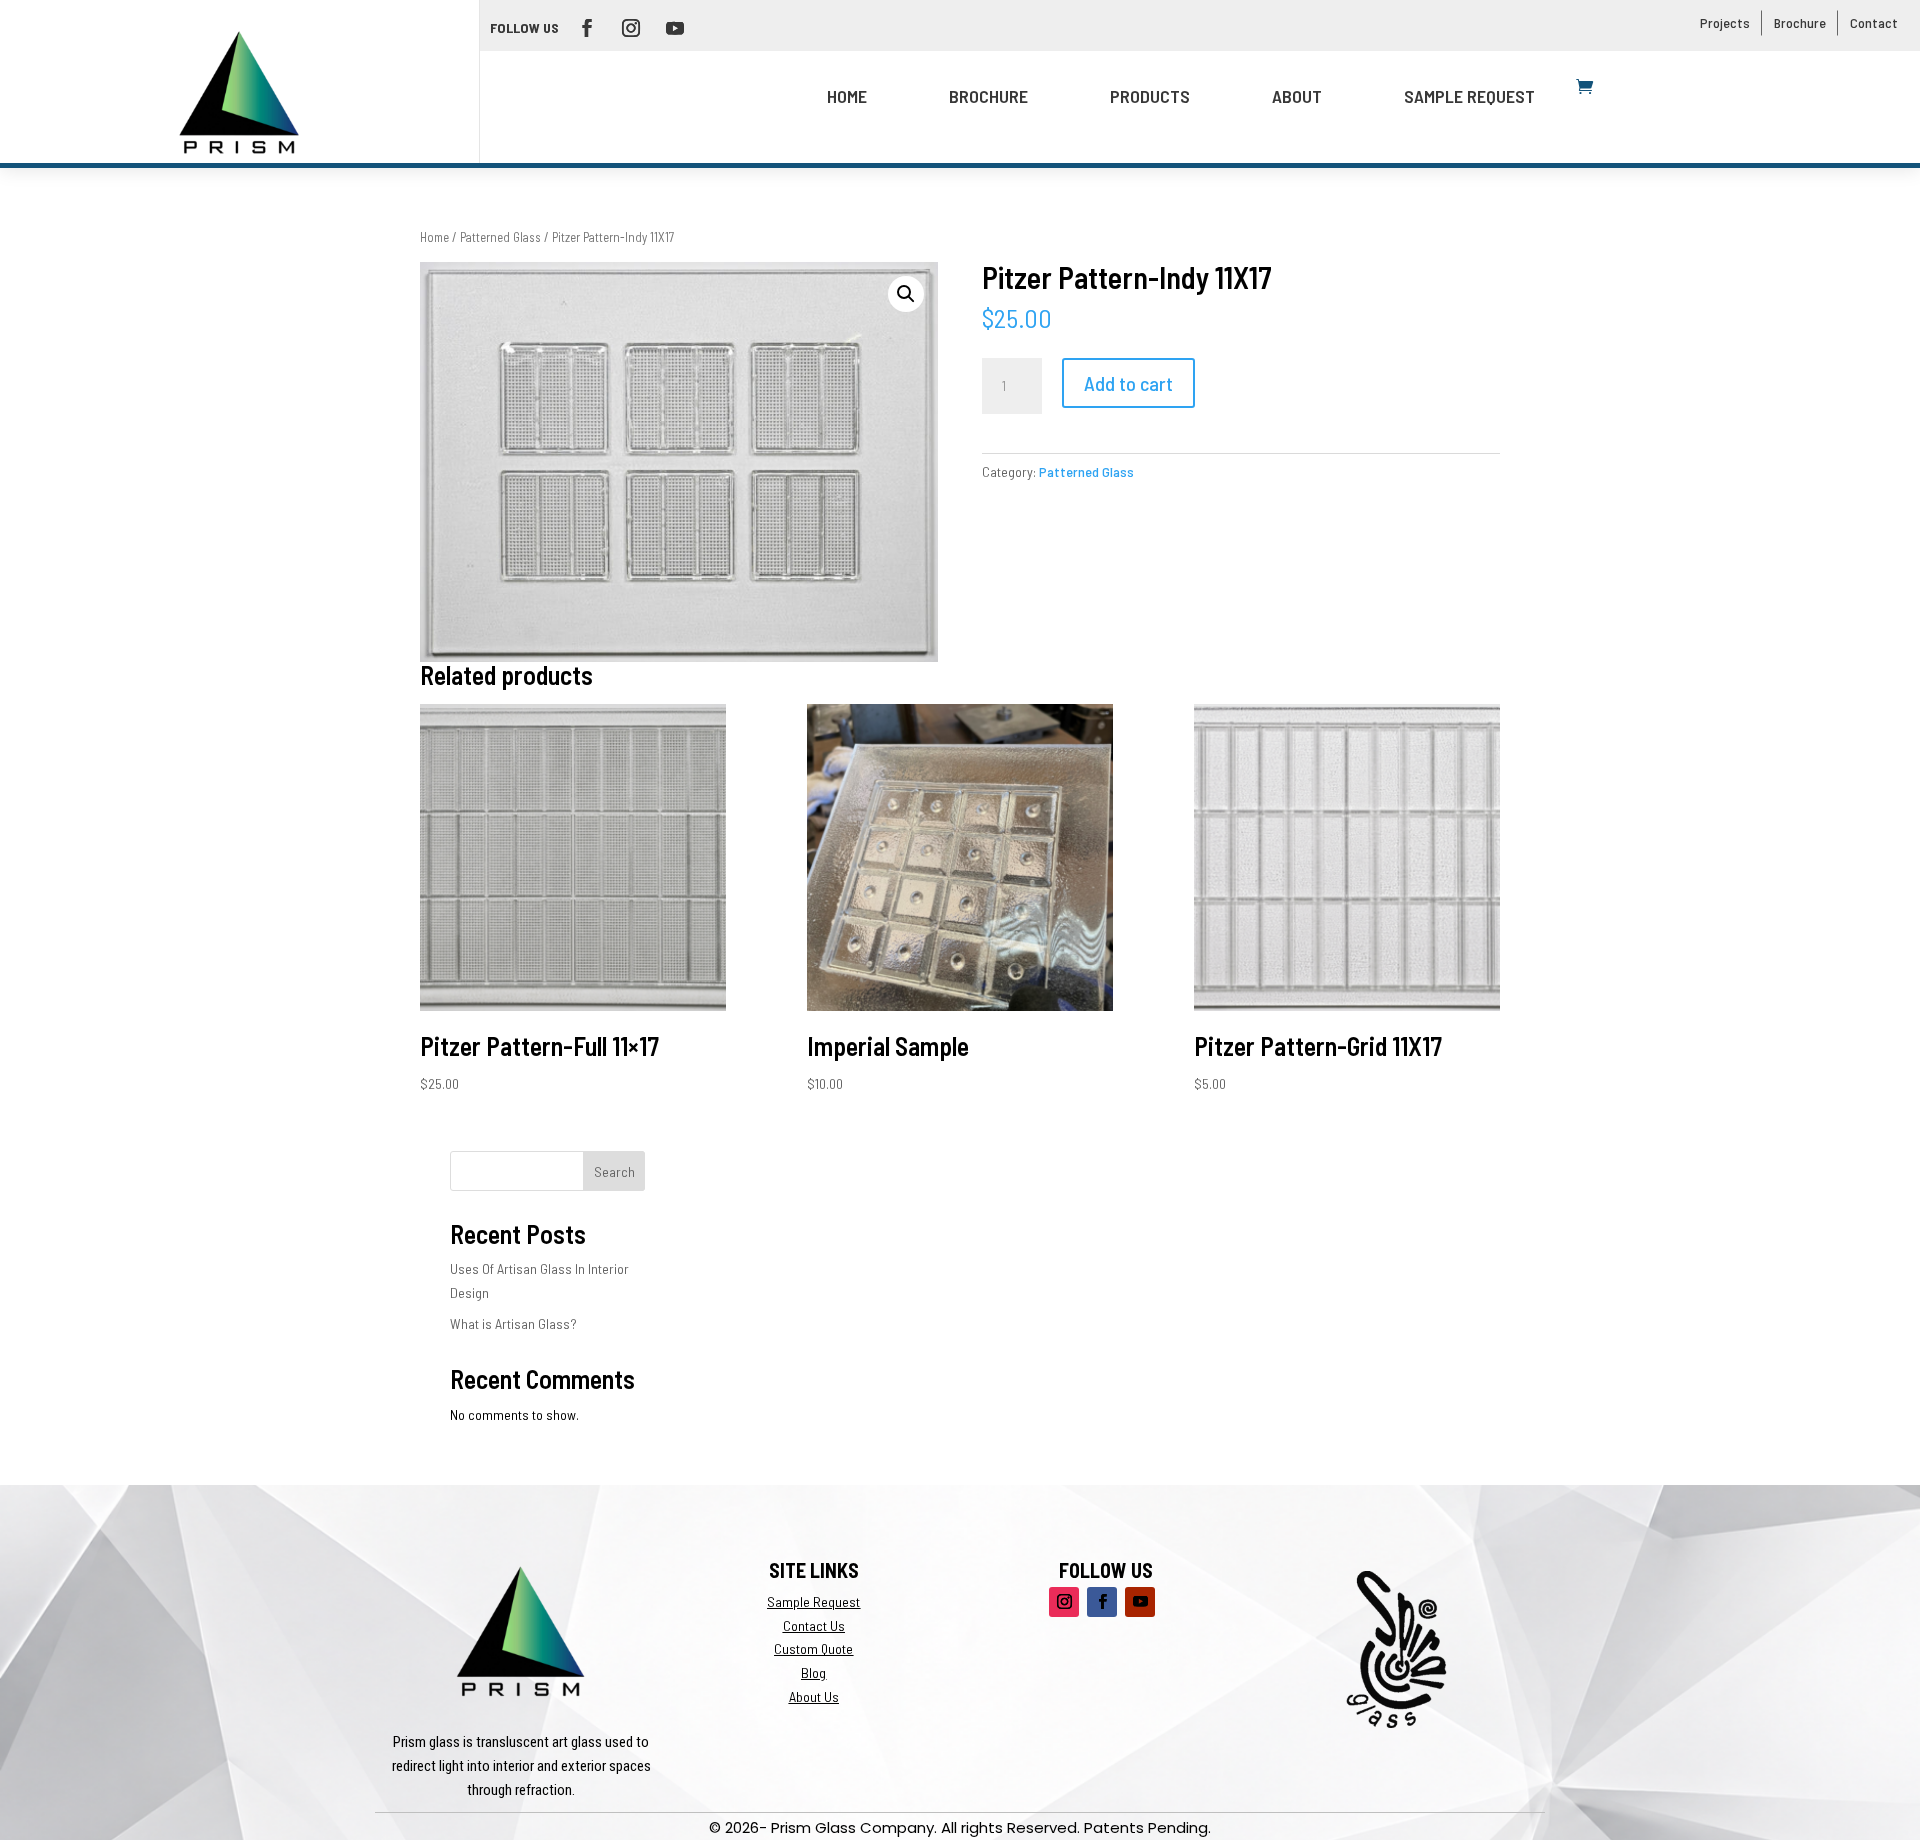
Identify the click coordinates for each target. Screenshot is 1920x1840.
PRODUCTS (1150, 96)
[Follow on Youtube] (675, 28)
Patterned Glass (500, 237)
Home (847, 96)
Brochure (1800, 22)
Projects (1725, 22)
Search (614, 1171)
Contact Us (814, 1625)
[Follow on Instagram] (631, 28)
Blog (813, 1672)
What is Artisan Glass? (513, 1323)
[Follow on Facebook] (587, 28)
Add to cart (1128, 383)
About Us (814, 1696)
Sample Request (1469, 96)
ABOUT (1297, 96)
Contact (1874, 22)
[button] (906, 294)
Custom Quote (813, 1648)
